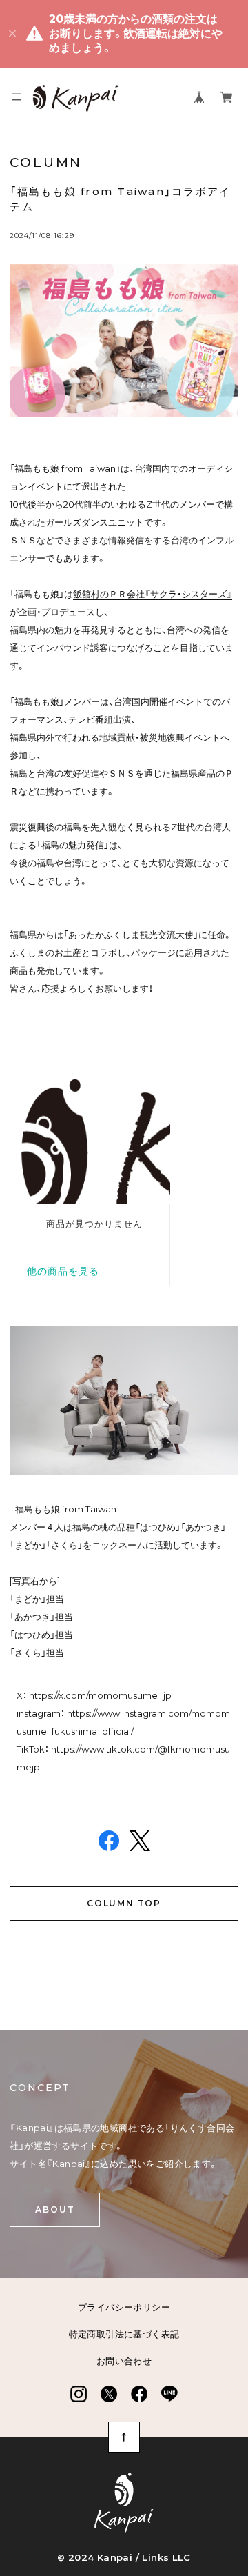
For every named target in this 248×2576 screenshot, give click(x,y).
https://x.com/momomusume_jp (100, 1695)
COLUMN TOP (124, 1903)
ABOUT (55, 2209)
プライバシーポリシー (124, 2307)
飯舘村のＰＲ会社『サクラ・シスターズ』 (153, 594)
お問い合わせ (124, 2361)
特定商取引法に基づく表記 (124, 2334)
